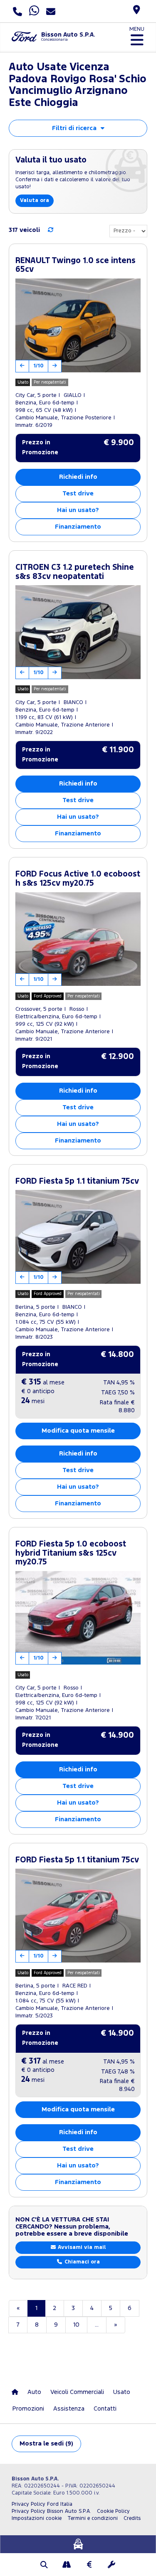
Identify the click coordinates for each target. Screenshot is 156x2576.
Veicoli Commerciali (77, 2392)
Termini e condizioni (93, 2518)
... (97, 2325)
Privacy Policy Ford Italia (42, 2504)
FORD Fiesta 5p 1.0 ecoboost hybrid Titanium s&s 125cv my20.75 (71, 1553)
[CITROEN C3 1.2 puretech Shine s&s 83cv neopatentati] (78, 632)
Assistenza (69, 2409)
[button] (45, 2566)
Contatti (105, 2409)
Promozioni (28, 2409)
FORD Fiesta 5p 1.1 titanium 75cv (77, 1181)
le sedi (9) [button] (46, 2444)
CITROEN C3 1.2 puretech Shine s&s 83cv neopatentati (75, 572)
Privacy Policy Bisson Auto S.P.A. (51, 2511)
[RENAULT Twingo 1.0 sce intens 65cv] (78, 325)
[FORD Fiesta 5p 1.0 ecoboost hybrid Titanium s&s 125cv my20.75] (78, 1618)
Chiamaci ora (81, 2262)
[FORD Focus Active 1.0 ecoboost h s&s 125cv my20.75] (78, 939)
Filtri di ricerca (74, 128)
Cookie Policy (113, 2511)
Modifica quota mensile (78, 1431)
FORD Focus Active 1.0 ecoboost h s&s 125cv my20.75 (78, 879)
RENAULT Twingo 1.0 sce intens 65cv (76, 265)
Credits (132, 2518)
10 (76, 2325)
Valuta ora (35, 201)
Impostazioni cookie (37, 2518)
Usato (122, 2392)
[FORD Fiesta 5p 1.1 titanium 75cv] (78, 1237)
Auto (34, 2392)
